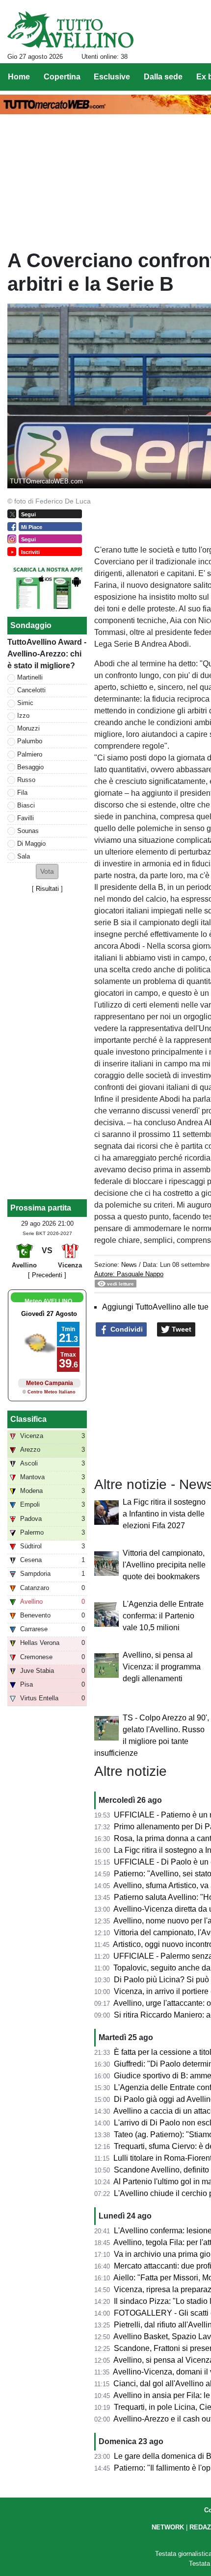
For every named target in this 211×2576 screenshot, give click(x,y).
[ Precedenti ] (47, 1275)
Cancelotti (31, 690)
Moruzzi (28, 728)
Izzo (23, 716)
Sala (24, 856)
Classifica (28, 1419)
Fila (22, 793)
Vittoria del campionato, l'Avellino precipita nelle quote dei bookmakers (164, 1565)
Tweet (181, 1329)
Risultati (47, 889)
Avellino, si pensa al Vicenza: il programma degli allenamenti (162, 1667)
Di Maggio (31, 844)
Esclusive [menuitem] (112, 77)
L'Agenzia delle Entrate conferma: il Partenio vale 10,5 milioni (163, 1616)
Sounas (28, 831)
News (129, 1265)
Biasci (26, 805)
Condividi (126, 1329)
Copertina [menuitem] (62, 77)
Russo (26, 780)
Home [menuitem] (19, 77)
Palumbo (30, 741)
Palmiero (30, 754)
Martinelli (30, 677)
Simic (25, 703)
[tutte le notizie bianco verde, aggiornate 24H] (70, 30)
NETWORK (168, 2527)
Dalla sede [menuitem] (163, 77)
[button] (47, 871)
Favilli (26, 818)
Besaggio (30, 767)
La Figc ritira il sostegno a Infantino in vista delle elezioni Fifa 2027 (164, 1514)
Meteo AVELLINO (48, 1301)
